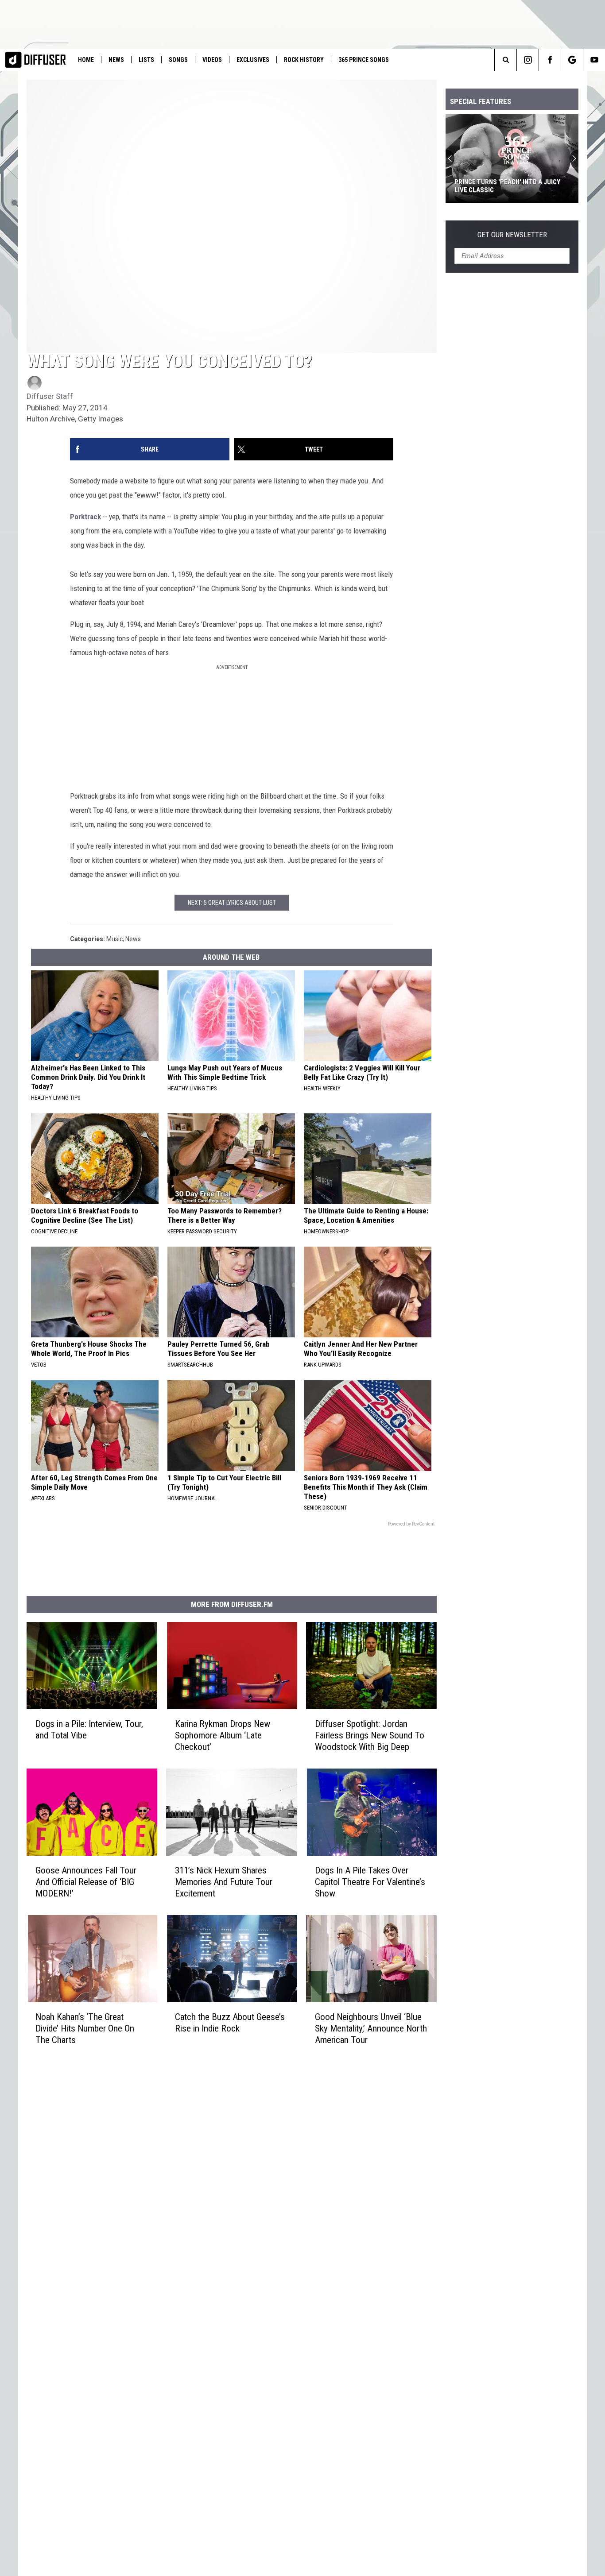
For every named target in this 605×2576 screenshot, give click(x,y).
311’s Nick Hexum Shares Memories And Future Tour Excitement (224, 1882)
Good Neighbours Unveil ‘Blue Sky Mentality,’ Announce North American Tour (371, 2028)
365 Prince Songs (364, 60)
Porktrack (85, 517)
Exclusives (253, 60)
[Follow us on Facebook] (550, 60)
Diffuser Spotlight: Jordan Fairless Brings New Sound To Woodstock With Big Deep (370, 1735)
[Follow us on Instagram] (528, 60)
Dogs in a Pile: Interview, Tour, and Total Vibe (89, 1730)
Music (114, 939)
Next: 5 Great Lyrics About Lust (232, 903)
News (116, 60)
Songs (178, 60)
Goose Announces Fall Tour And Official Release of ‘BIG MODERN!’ (86, 1882)
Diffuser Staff (50, 396)
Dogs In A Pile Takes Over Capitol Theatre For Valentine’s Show (370, 1882)
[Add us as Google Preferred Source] (572, 60)
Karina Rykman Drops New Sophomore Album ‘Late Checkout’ (223, 1735)
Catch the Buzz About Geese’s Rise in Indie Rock (230, 2023)
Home (86, 60)
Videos (212, 60)
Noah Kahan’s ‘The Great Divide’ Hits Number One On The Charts (85, 2028)
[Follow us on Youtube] (594, 60)
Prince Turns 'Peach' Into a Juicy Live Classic (507, 186)
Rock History (304, 60)
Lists (146, 60)
